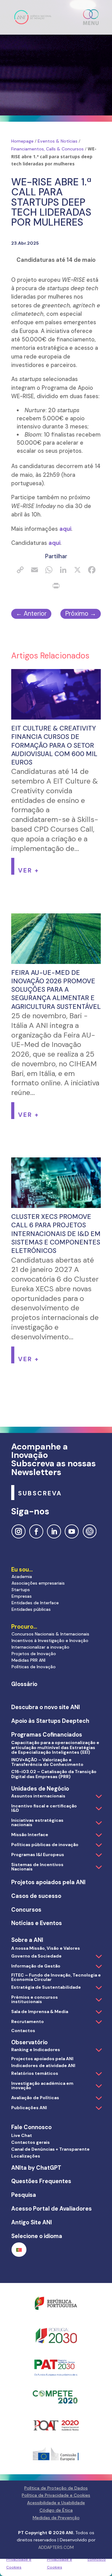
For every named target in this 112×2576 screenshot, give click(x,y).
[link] (33, 17)
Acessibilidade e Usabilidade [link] (56, 2503)
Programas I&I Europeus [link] (38, 1855)
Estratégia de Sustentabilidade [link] (46, 1987)
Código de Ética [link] (56, 2510)
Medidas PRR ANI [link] (28, 1660)
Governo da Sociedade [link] (36, 1956)
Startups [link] (21, 1590)
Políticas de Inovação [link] (34, 1667)
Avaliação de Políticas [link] (35, 2098)
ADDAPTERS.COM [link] (56, 2547)
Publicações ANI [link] (29, 2108)
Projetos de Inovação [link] (34, 1654)
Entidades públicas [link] (31, 1609)
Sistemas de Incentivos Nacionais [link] (37, 1867)
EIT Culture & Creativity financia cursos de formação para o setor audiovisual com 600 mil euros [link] (54, 745)
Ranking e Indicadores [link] (36, 2050)
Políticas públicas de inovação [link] (45, 1845)
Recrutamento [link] (28, 2021)
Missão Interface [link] (30, 1835)
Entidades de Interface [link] (35, 1603)
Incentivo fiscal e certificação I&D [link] (44, 1808)
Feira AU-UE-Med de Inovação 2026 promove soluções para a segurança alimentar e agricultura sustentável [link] (56, 990)
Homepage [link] (22, 141)
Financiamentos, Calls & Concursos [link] (47, 149)
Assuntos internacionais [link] (38, 1796)
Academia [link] (22, 1576)
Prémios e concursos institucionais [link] (35, 1999)
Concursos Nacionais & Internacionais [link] (50, 1634)
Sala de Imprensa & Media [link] (40, 2011)
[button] (91, 17)
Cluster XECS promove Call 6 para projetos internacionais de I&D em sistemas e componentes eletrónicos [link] (56, 1234)
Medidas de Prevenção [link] (56, 2518)
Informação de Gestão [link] (36, 1966)
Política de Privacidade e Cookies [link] (19, 2560)
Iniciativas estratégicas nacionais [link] (37, 1822)
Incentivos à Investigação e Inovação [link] (50, 1640)
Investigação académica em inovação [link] (42, 2085)
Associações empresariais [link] (38, 1583)
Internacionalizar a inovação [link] (40, 1647)
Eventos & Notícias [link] (58, 141)
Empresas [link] (22, 1596)
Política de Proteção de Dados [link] (56, 2488)
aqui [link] (65, 529)
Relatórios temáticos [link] (35, 2073)
